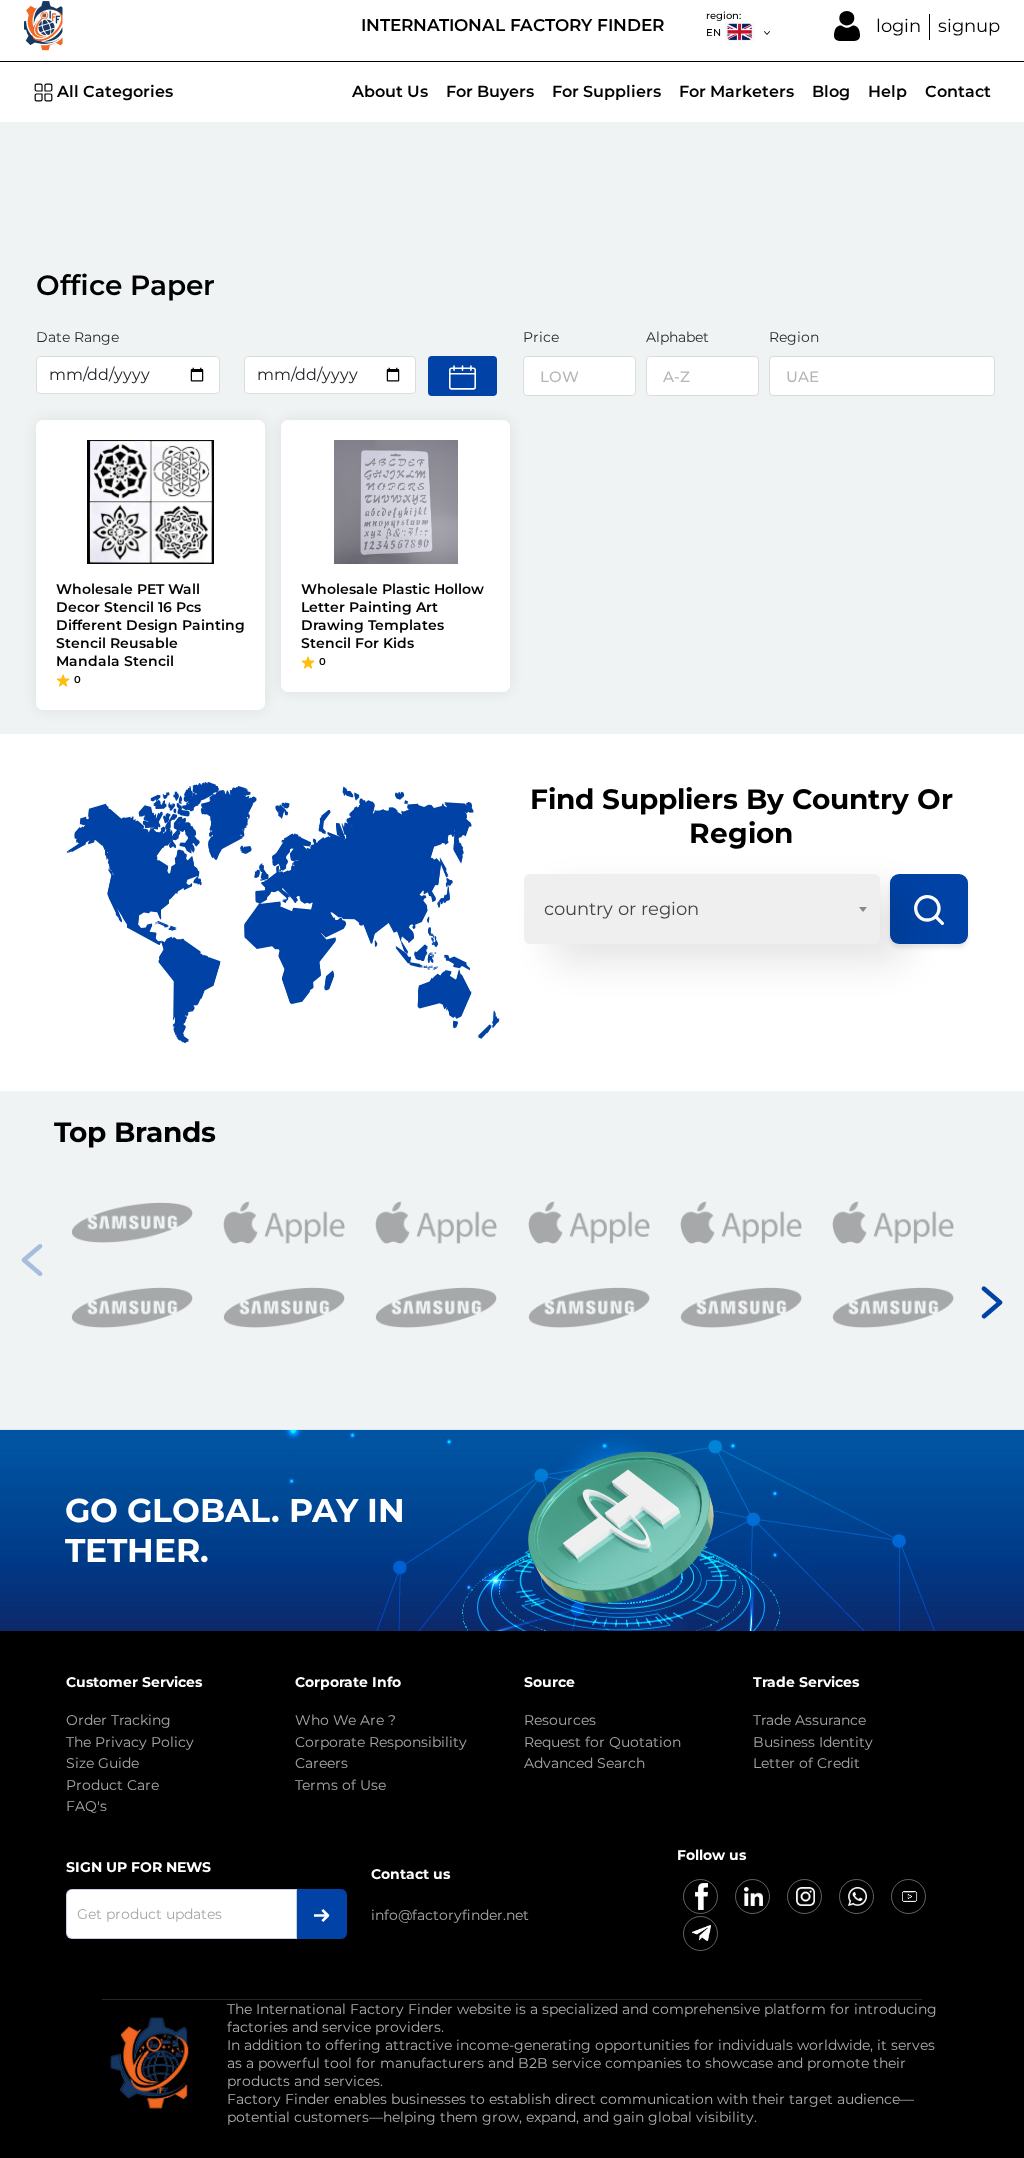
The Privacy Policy (130, 1742)
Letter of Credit (806, 1763)
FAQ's (86, 1806)
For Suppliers (606, 91)
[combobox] (702, 909)
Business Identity (813, 1742)
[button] (992, 1297)
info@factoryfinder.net (450, 1915)
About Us (390, 91)
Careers (321, 1763)
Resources (560, 1720)
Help (887, 91)
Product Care (112, 1785)
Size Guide (102, 1763)
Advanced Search (584, 1763)
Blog (831, 91)
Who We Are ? (345, 1720)
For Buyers (490, 91)
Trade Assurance (809, 1720)
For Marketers (736, 91)
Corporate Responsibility (381, 1742)
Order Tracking (118, 1720)
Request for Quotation (602, 1742)
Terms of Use (340, 1785)
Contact (958, 91)
